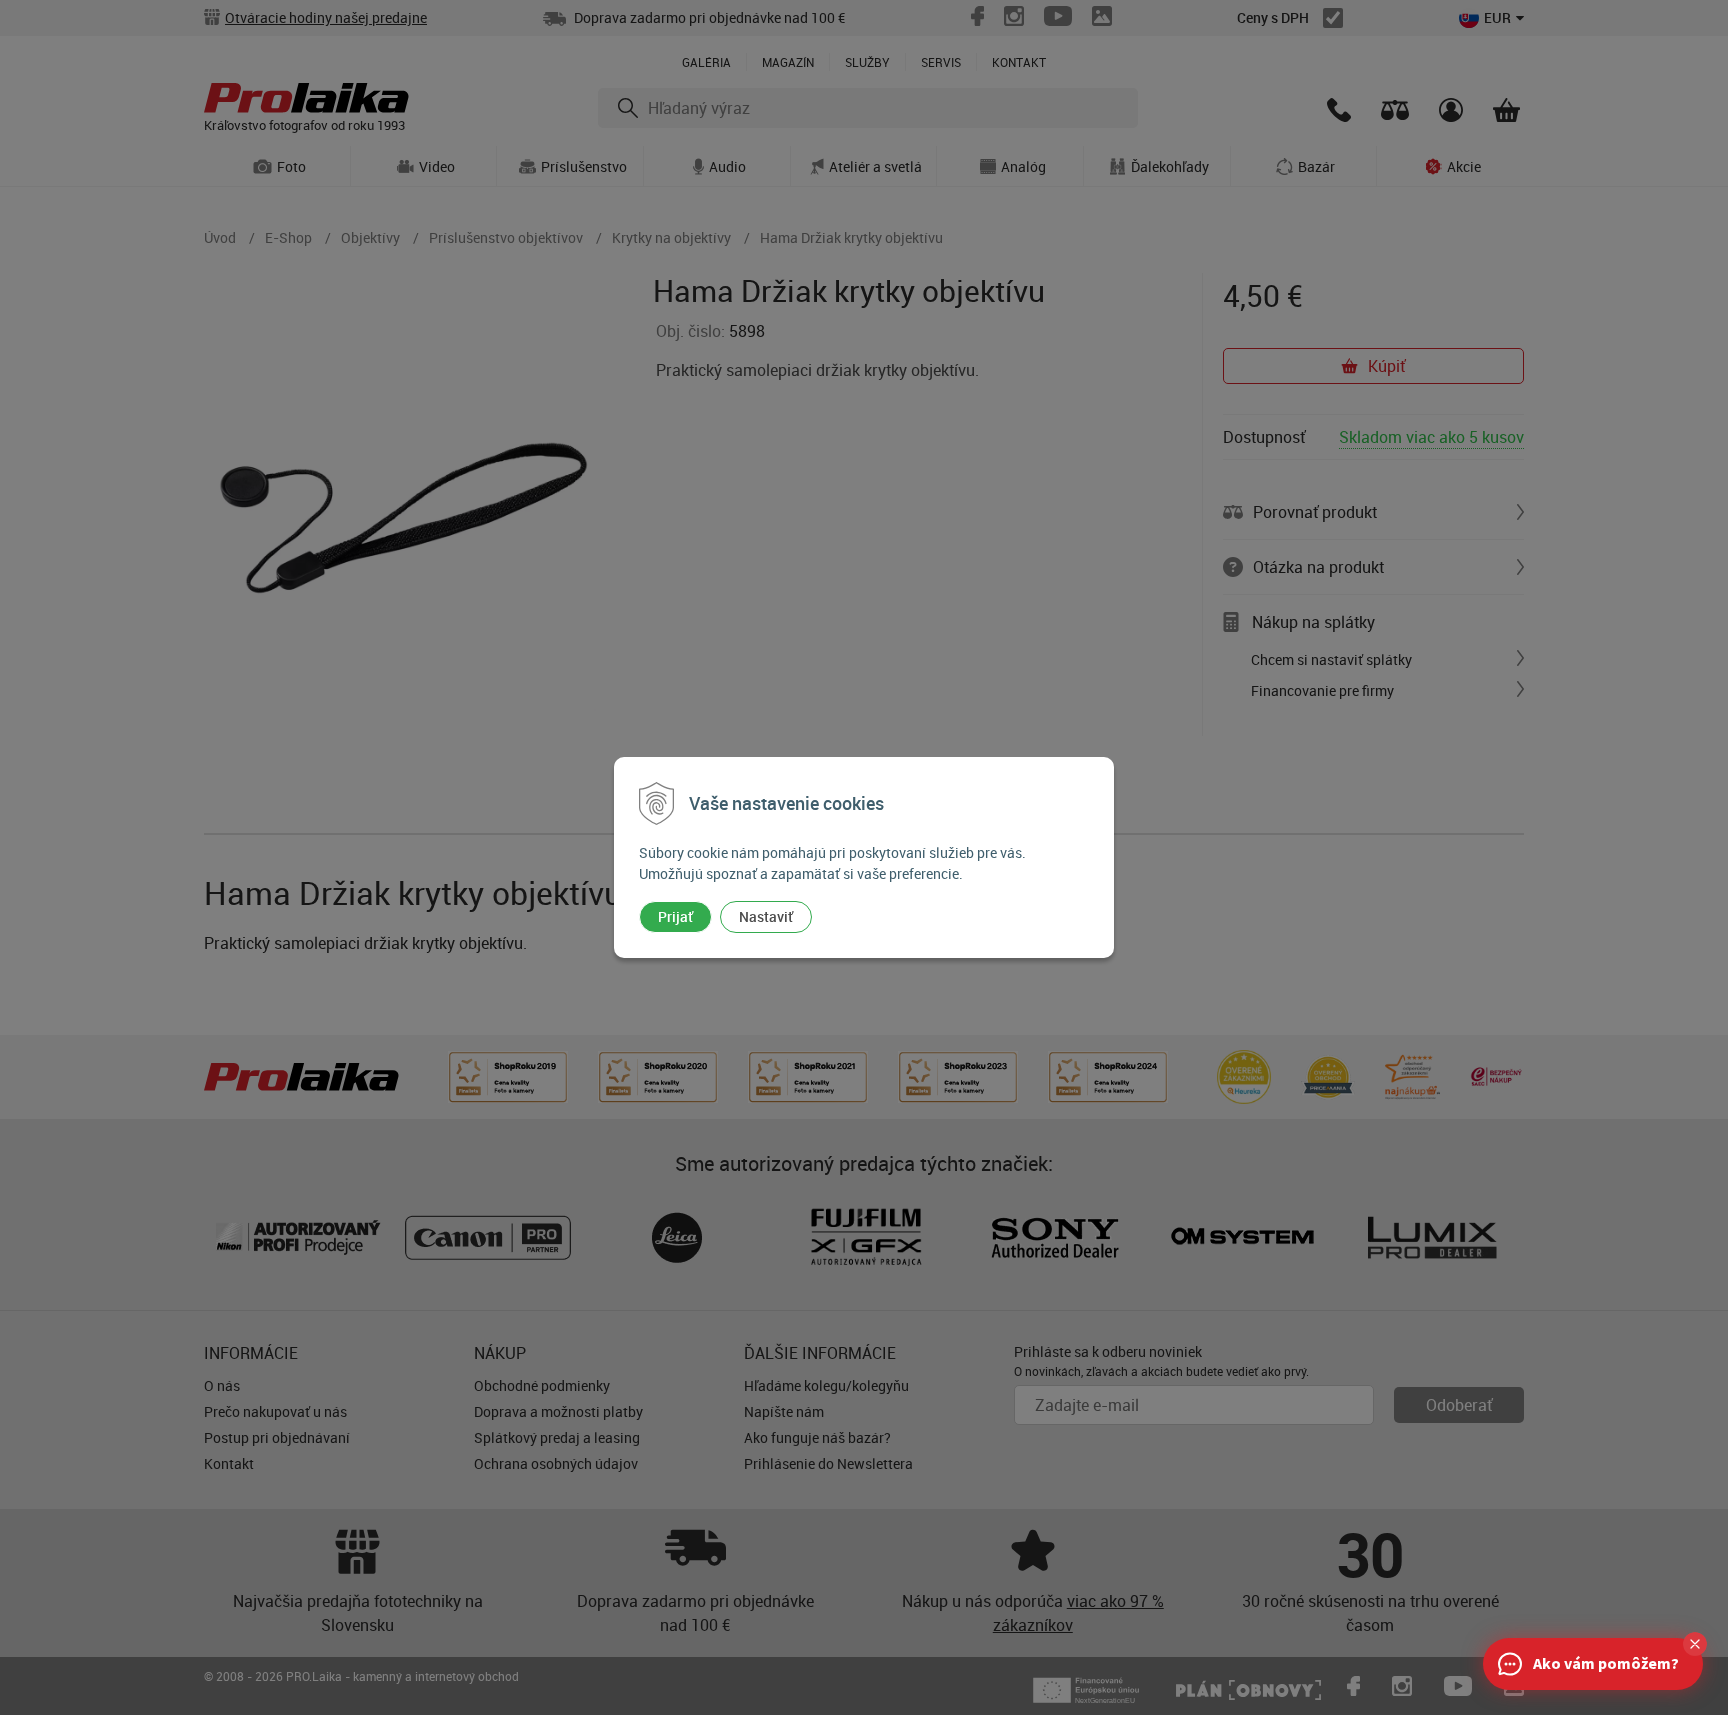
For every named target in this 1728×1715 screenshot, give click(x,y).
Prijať (675, 916)
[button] (1695, 1644)
